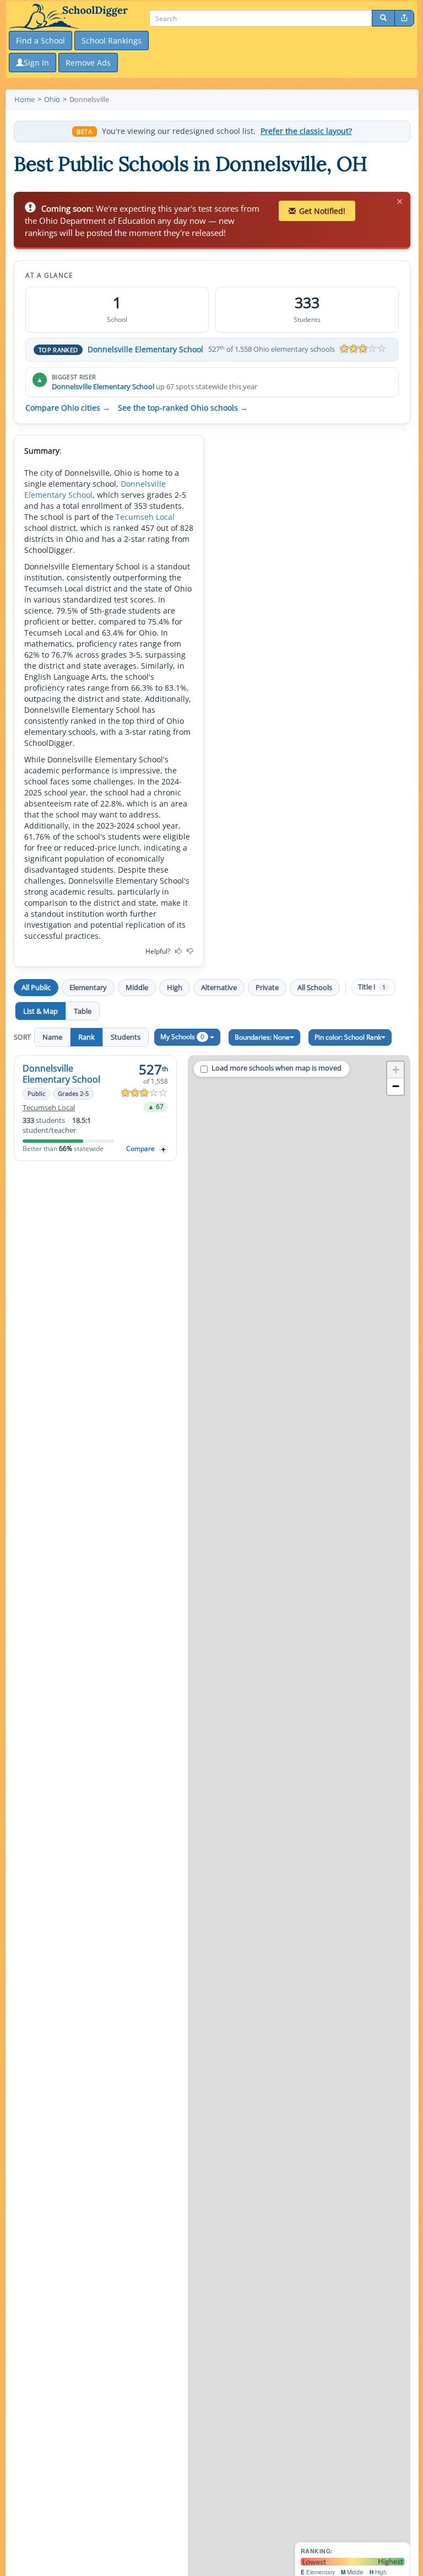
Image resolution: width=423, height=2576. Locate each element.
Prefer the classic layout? (306, 131)
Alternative (219, 987)
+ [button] (396, 1070)
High (175, 987)
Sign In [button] (36, 63)
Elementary (88, 987)
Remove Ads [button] (88, 63)
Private (267, 987)
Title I (372, 987)
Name (52, 1037)
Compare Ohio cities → (68, 408)
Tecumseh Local (145, 517)
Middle (137, 987)
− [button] (396, 1086)
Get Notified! (322, 211)
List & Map (40, 1011)
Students (126, 1037)
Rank (86, 1037)
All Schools (315, 987)
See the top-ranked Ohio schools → (183, 408)
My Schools (182, 1037)
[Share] (404, 18)
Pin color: (348, 1037)
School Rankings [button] (112, 41)
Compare (140, 1149)
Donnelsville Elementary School (145, 349)
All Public (36, 987)
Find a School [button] (40, 41)
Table (83, 1011)
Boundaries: (262, 1037)
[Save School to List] (164, 1149)
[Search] (383, 18)
